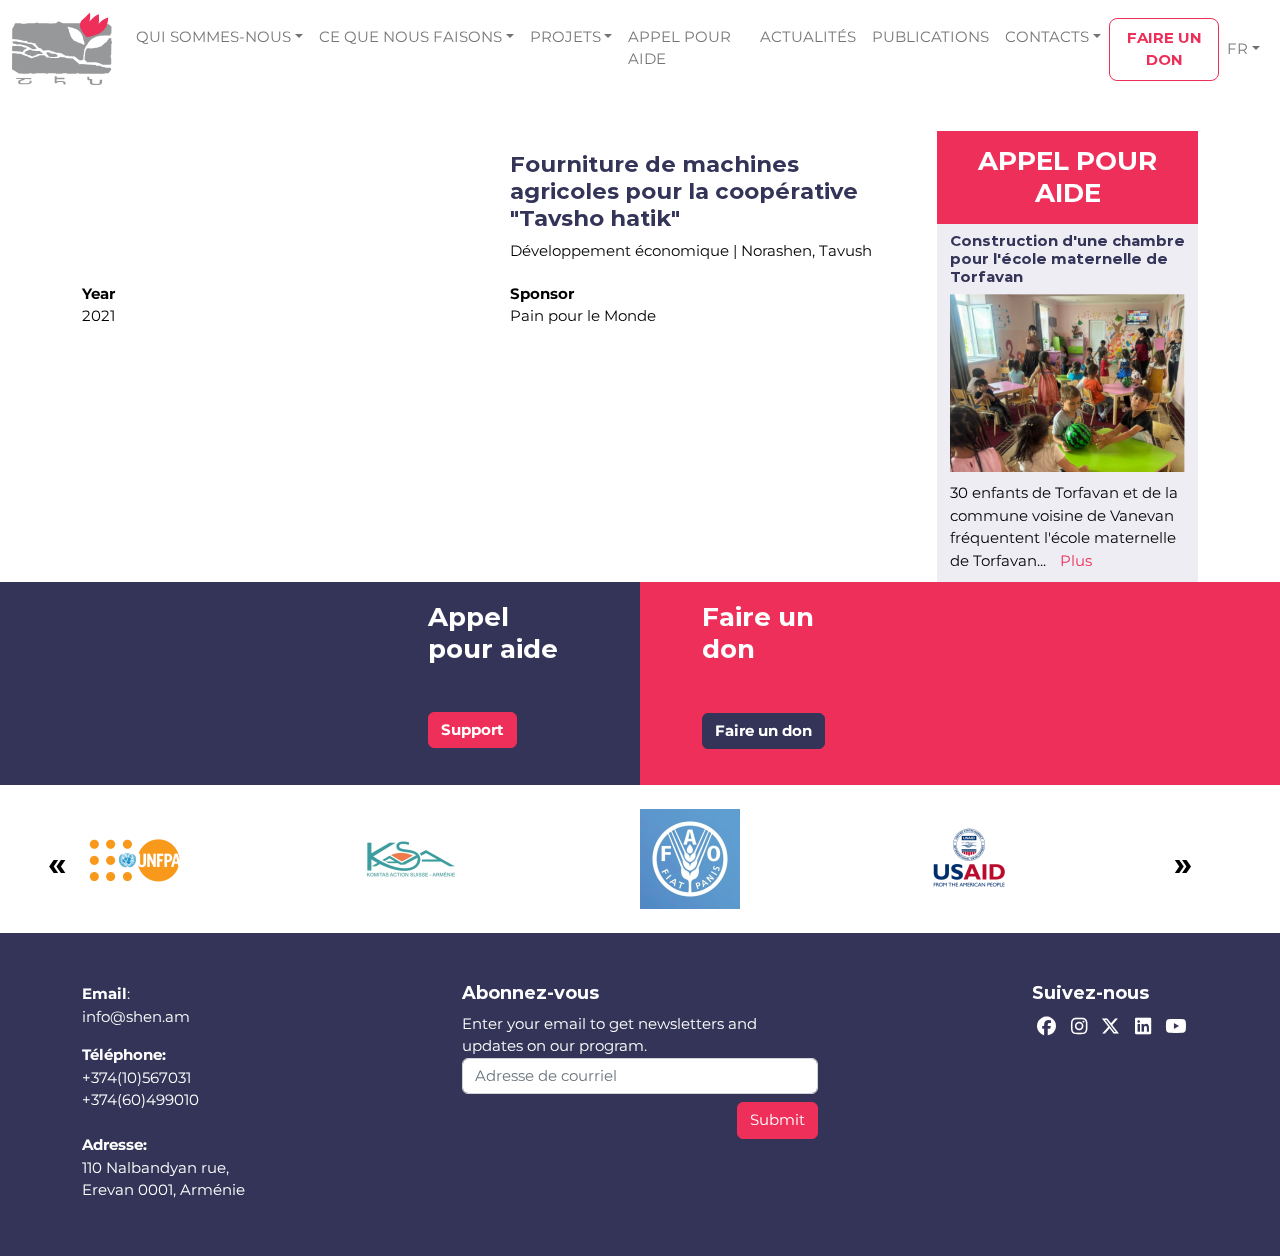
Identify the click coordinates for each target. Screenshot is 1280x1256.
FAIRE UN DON (1164, 49)
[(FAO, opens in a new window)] (690, 857)
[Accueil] (62, 49)
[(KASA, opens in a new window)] (411, 857)
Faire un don (763, 730)
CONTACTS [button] (1047, 36)
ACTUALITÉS (808, 36)
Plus (1076, 560)
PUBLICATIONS (930, 36)
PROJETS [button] (565, 36)
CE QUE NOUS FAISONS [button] (410, 36)
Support (472, 729)
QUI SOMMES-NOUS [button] (213, 36)
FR (1237, 48)
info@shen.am (136, 1016)
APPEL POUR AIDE (679, 48)
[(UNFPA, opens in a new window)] (132, 857)
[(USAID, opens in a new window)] (969, 857)
